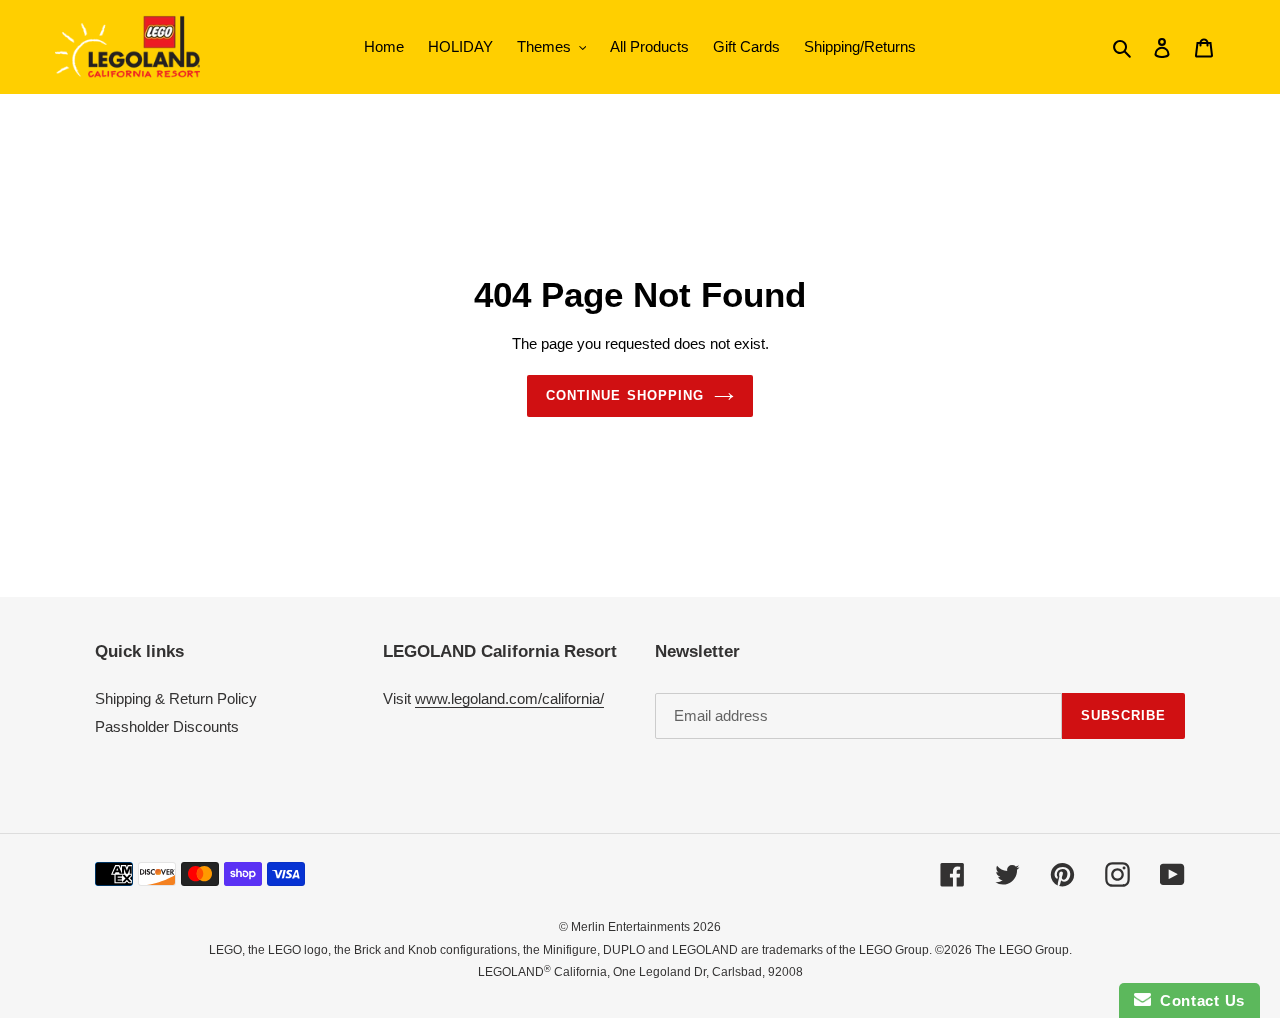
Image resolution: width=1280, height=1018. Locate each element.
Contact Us (1198, 1000)
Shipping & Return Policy (176, 698)
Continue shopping (625, 395)
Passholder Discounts (167, 726)
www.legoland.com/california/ (509, 698)
